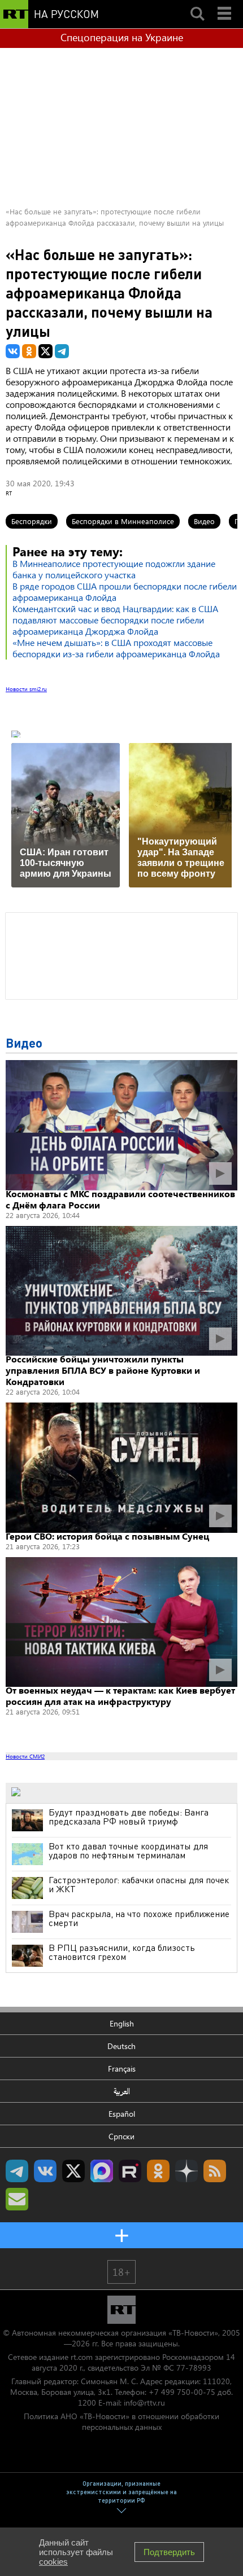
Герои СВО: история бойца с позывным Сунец (107, 1536)
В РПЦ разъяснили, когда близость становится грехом (122, 1952)
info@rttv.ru (144, 2403)
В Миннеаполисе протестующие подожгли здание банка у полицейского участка (114, 569)
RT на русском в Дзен (186, 2171)
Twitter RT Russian (73, 2171)
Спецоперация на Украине (122, 37)
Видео (204, 521)
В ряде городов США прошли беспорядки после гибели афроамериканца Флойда (125, 592)
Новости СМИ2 (25, 1756)
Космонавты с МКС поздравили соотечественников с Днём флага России (120, 1199)
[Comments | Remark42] (121, 955)
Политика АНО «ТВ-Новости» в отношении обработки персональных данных (121, 2421)
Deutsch (121, 2046)
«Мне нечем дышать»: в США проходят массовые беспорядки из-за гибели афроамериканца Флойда (116, 648)
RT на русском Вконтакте (45, 2171)
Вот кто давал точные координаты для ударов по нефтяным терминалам (128, 1850)
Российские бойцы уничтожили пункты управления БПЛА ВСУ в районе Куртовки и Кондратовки (103, 1370)
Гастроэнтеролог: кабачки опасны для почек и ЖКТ (139, 1884)
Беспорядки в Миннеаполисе (123, 521)
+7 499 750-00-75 (182, 2392)
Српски (121, 2136)
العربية (122, 2091)
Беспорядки (32, 521)
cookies (53, 2562)
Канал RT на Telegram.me (17, 2171)
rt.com (82, 2357)
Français (122, 2069)
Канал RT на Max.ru (102, 2171)
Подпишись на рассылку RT (17, 2199)
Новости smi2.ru (26, 689)
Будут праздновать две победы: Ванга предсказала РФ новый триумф (129, 1817)
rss (215, 2171)
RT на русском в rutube (130, 2171)
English (122, 2023)
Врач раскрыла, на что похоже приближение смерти (139, 1918)
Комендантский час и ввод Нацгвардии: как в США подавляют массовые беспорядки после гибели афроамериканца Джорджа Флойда (115, 620)
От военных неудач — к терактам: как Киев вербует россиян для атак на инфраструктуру (120, 1696)
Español (122, 2114)
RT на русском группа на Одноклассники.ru (158, 2171)
